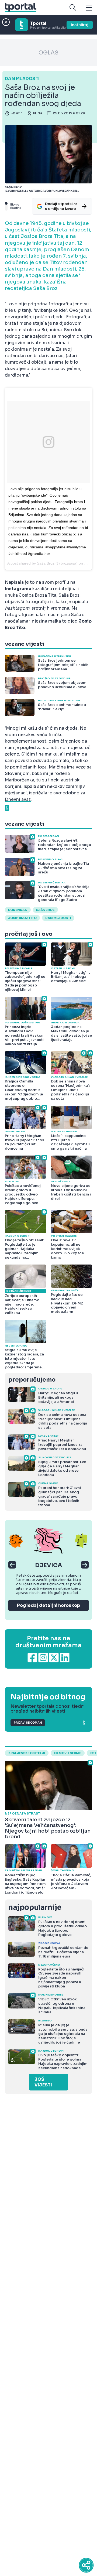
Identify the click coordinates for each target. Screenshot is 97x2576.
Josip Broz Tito (22, 918)
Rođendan (18, 910)
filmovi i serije (68, 1753)
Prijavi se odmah (28, 1723)
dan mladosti (58, 918)
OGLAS (48, 53)
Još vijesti (43, 2082)
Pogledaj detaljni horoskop (48, 1605)
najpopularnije (35, 1907)
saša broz (45, 910)
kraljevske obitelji (27, 1753)
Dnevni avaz (18, 799)
